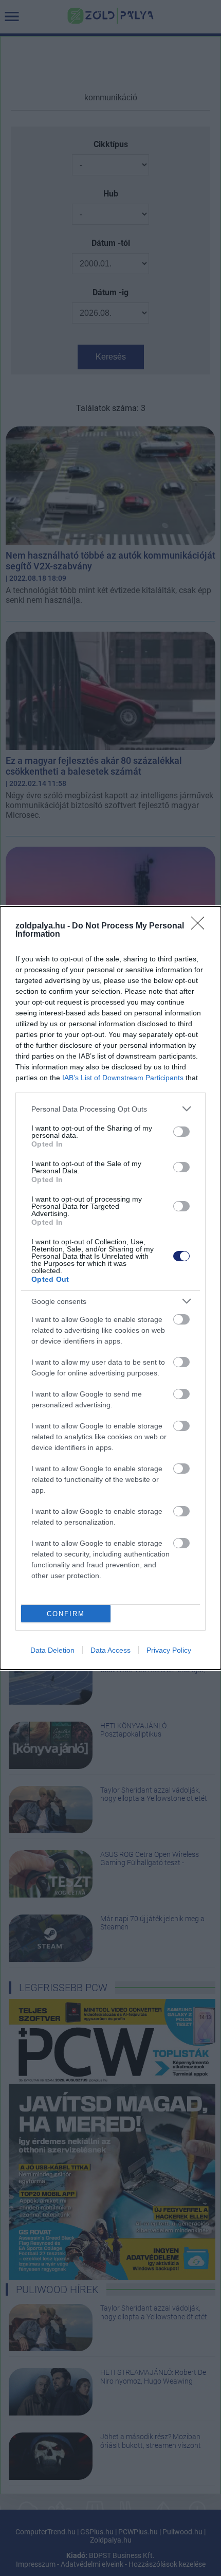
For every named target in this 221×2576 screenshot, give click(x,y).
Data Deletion (52, 1650)
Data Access (110, 1650)
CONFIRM (66, 1614)
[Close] (201, 926)
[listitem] (110, 1109)
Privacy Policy (169, 1650)
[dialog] (110, 1288)
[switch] (181, 1132)
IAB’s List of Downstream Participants (123, 1078)
